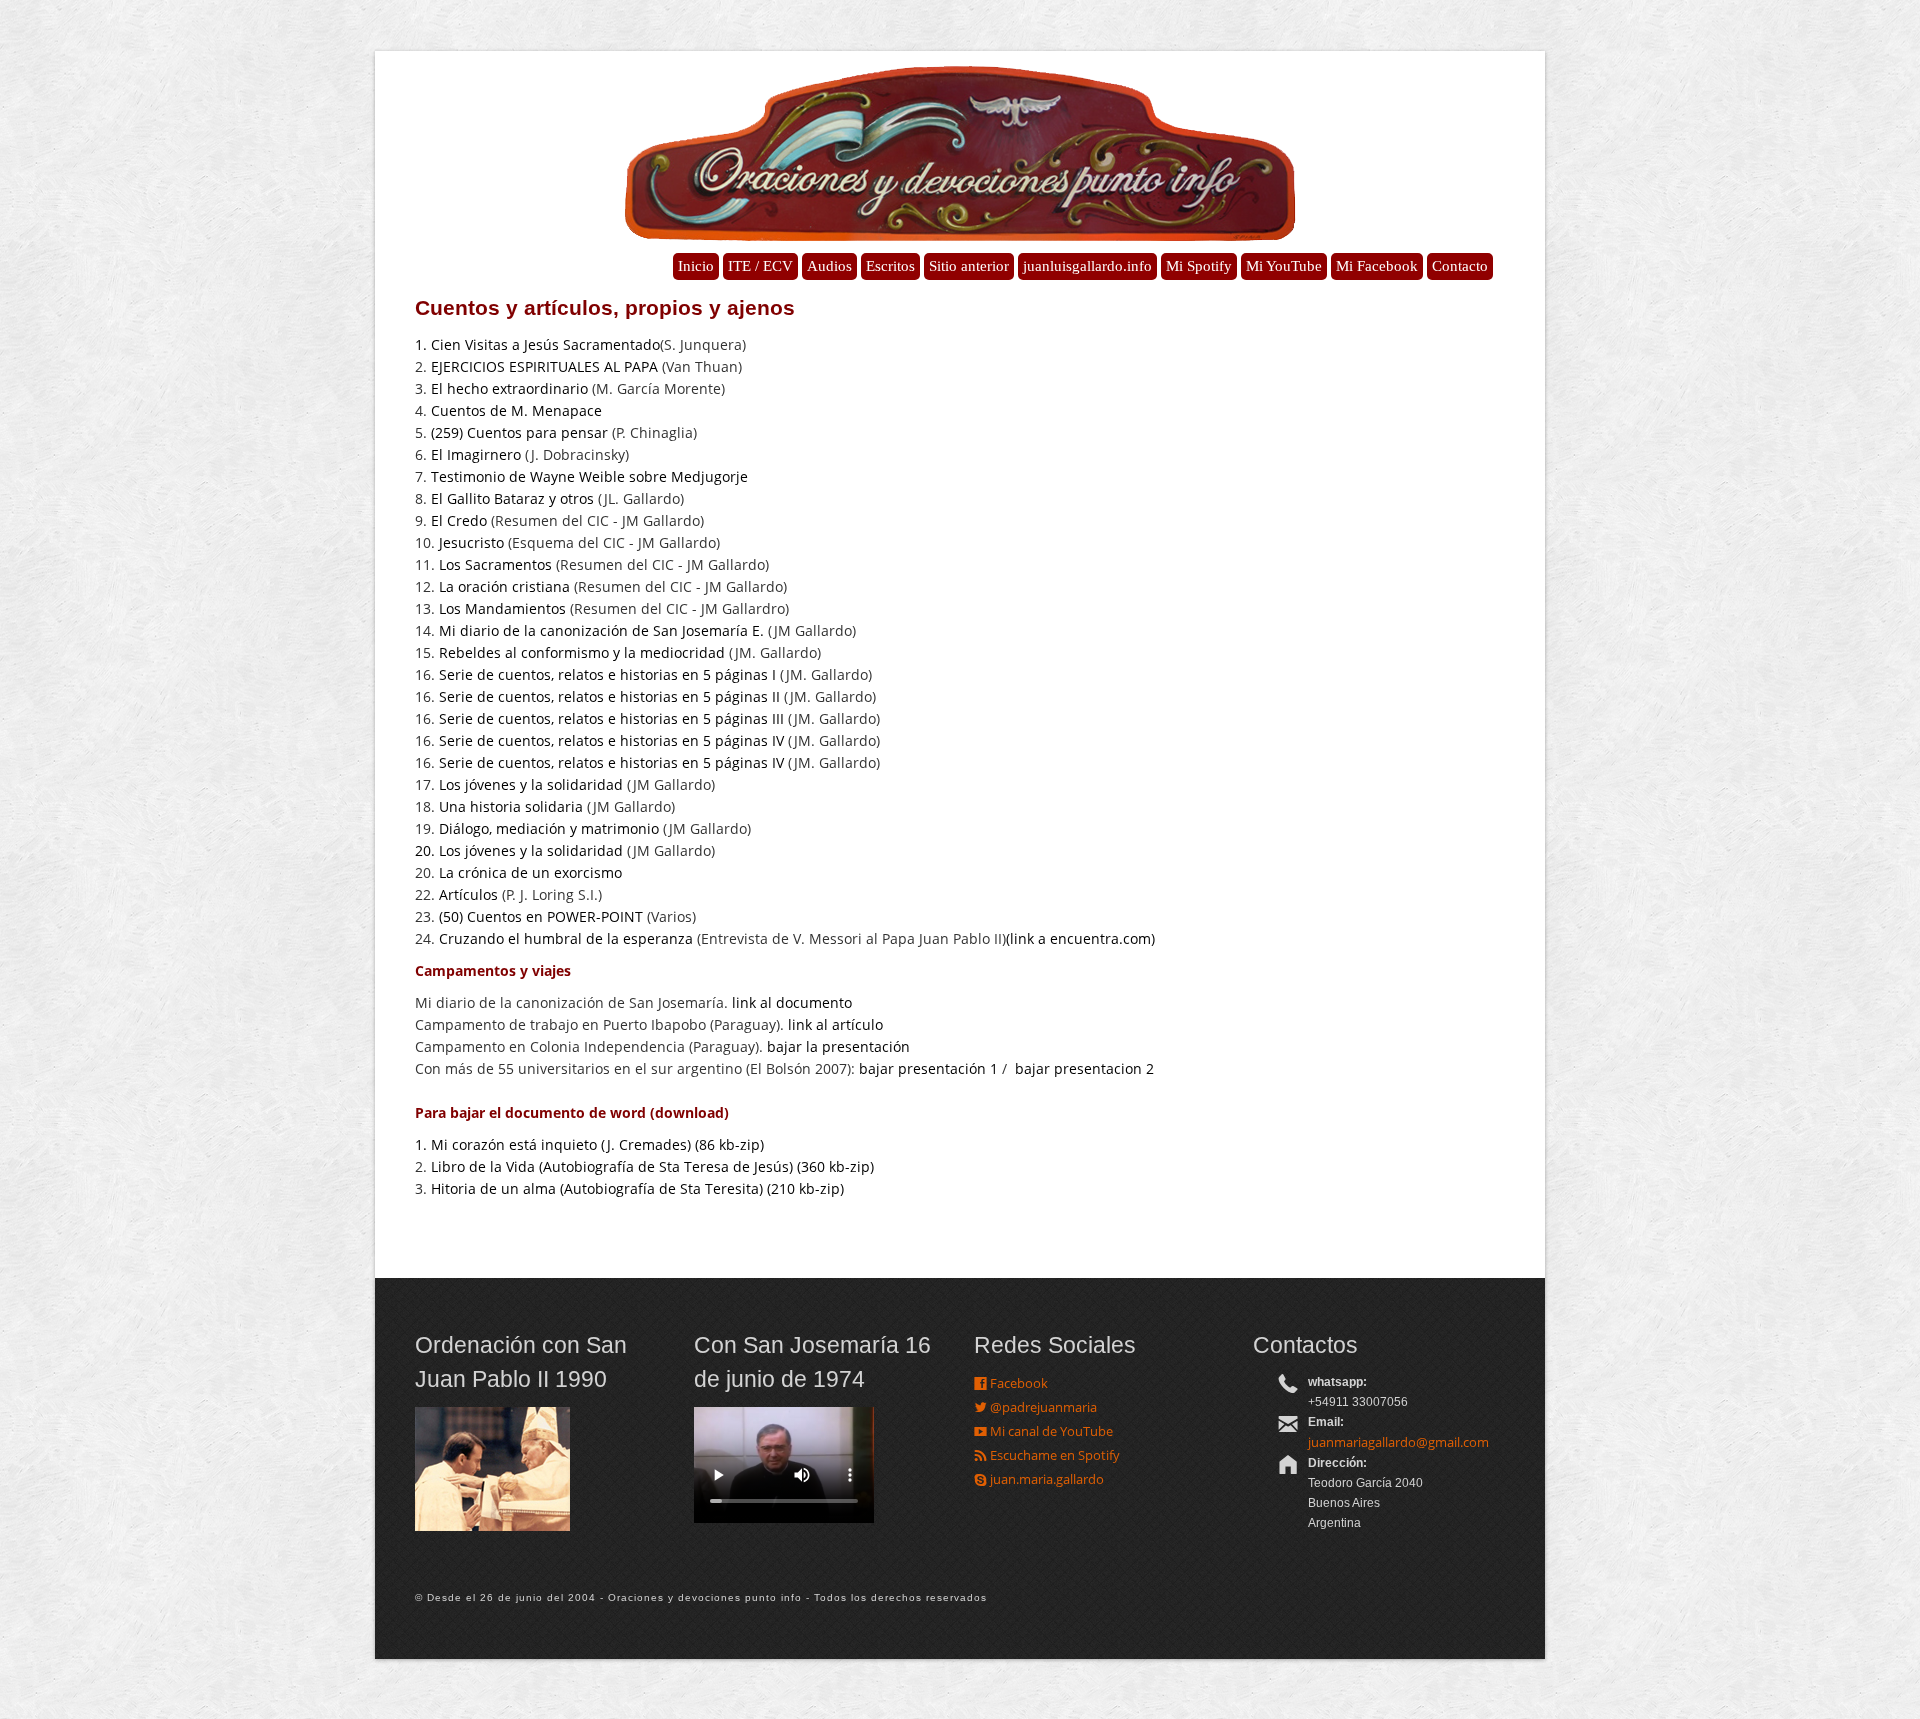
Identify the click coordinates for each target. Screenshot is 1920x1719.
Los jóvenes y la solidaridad (531, 784)
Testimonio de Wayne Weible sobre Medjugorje (589, 476)
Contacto (1460, 266)
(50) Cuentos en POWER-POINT (541, 916)
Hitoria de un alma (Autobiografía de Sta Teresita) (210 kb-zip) (637, 1188)
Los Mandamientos (502, 608)
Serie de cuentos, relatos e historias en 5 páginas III (611, 718)
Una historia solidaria (511, 806)
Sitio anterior (969, 266)
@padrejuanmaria (1042, 1407)
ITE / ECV (760, 266)
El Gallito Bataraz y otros (510, 498)
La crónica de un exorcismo (530, 872)
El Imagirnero (476, 454)
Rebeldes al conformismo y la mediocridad (582, 652)
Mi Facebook (1377, 266)
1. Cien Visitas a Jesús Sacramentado (537, 344)
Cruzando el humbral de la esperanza (566, 938)
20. (427, 850)
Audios (829, 266)
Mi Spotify (1199, 266)
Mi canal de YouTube (1050, 1431)
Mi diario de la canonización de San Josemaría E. (601, 630)
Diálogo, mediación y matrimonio (549, 828)
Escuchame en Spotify (1053, 1455)
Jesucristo (471, 542)
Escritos (890, 266)
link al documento (792, 1002)
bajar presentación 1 (928, 1068)
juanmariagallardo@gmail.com (1398, 1442)
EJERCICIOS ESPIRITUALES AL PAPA (544, 366)
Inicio (696, 266)
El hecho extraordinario (509, 388)
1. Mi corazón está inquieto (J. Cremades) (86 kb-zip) (589, 1144)
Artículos (468, 894)
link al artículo (835, 1024)
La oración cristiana (504, 586)
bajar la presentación (838, 1046)
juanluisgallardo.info (1087, 266)
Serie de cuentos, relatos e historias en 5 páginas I (607, 674)
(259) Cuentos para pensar (519, 432)
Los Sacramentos (495, 564)
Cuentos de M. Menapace (516, 410)
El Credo (459, 520)
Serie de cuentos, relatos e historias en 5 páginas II (609, 696)
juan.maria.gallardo (1045, 1479)
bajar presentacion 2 (1086, 1068)
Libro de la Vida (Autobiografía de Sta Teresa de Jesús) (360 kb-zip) (654, 1166)
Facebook (1017, 1383)
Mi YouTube (1284, 266)
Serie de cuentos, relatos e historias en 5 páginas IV (611, 740)
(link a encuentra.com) (1080, 938)
